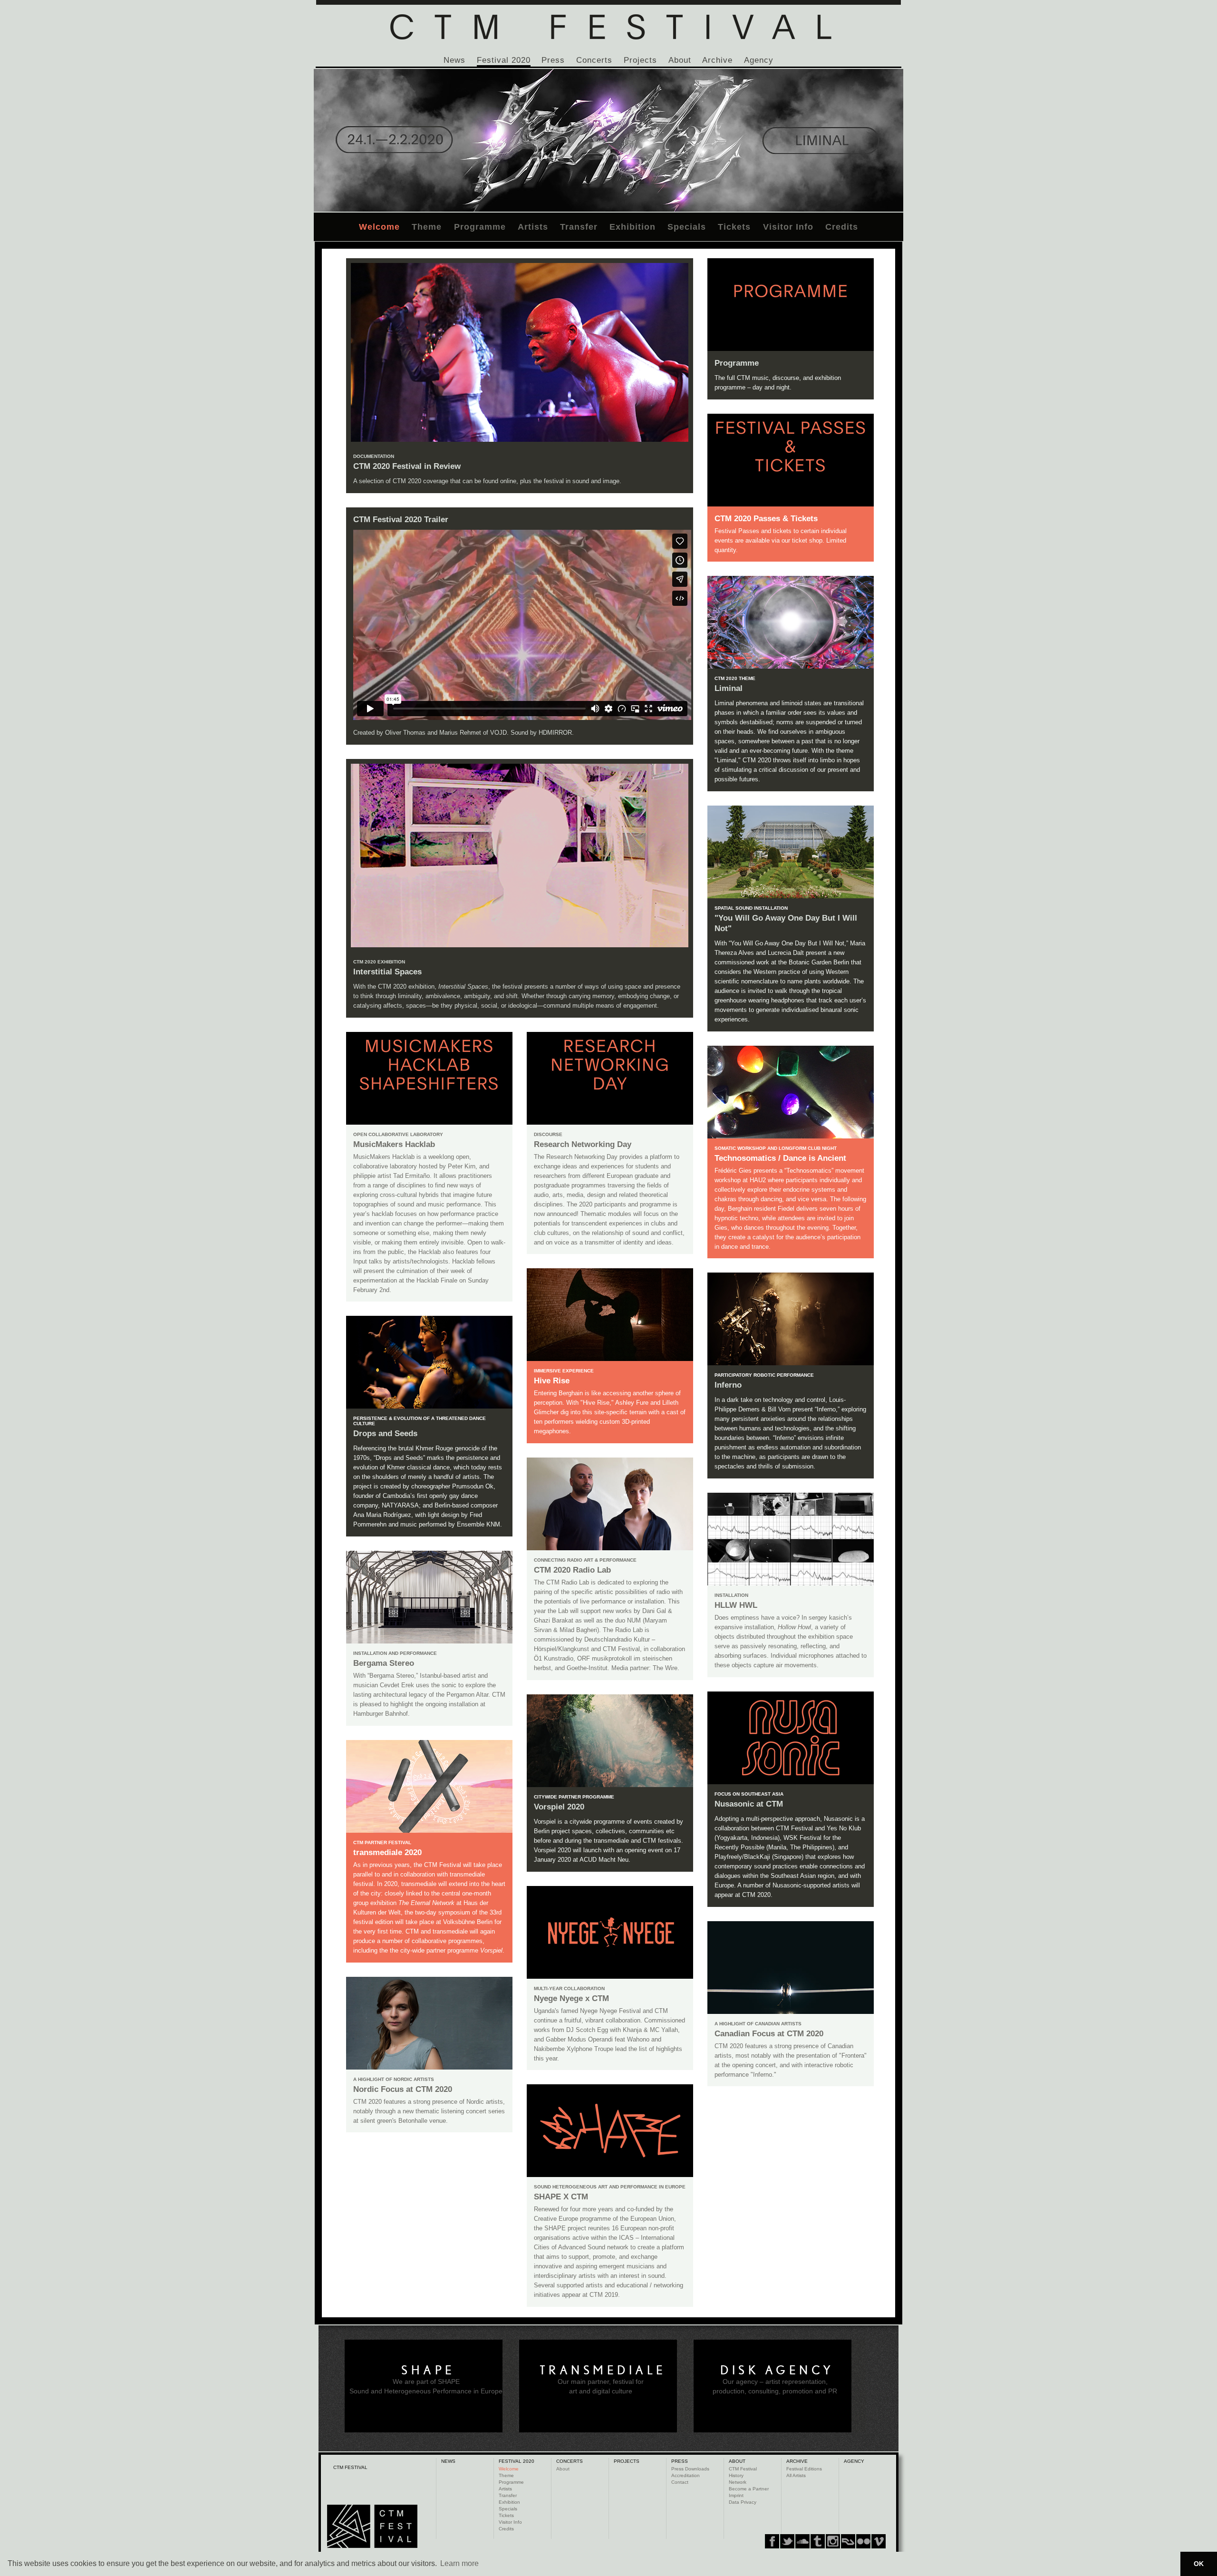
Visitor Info (788, 227)
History (736, 2475)
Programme (480, 227)
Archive (717, 60)
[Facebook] (772, 2541)
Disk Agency (777, 2370)
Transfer (579, 227)
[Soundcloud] (802, 2541)
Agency (759, 60)
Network (738, 2482)
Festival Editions (804, 2469)
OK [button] (1199, 2564)
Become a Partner (749, 2489)
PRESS (680, 2461)
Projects (640, 60)
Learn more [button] (459, 2563)
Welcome (379, 227)
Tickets (734, 227)
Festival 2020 (504, 60)
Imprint (736, 2495)
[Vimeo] (848, 2541)
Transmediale (603, 2370)
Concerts (594, 60)
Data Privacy (743, 2502)
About (680, 60)
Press (553, 60)
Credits (842, 227)
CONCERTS (570, 2461)
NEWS (448, 2461)
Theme (427, 227)
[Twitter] (787, 2541)
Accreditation (686, 2475)
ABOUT (737, 2461)
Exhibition (633, 227)
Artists (533, 227)
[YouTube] (863, 2541)
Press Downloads (690, 2469)
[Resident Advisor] (879, 2541)
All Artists (796, 2475)
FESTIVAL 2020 (517, 2461)
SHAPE (428, 2370)
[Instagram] (818, 2541)
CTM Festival (743, 2469)
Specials (687, 227)
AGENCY (854, 2461)
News (454, 60)
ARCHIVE (797, 2461)
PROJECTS (627, 2461)
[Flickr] (833, 2541)
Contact (680, 2482)
